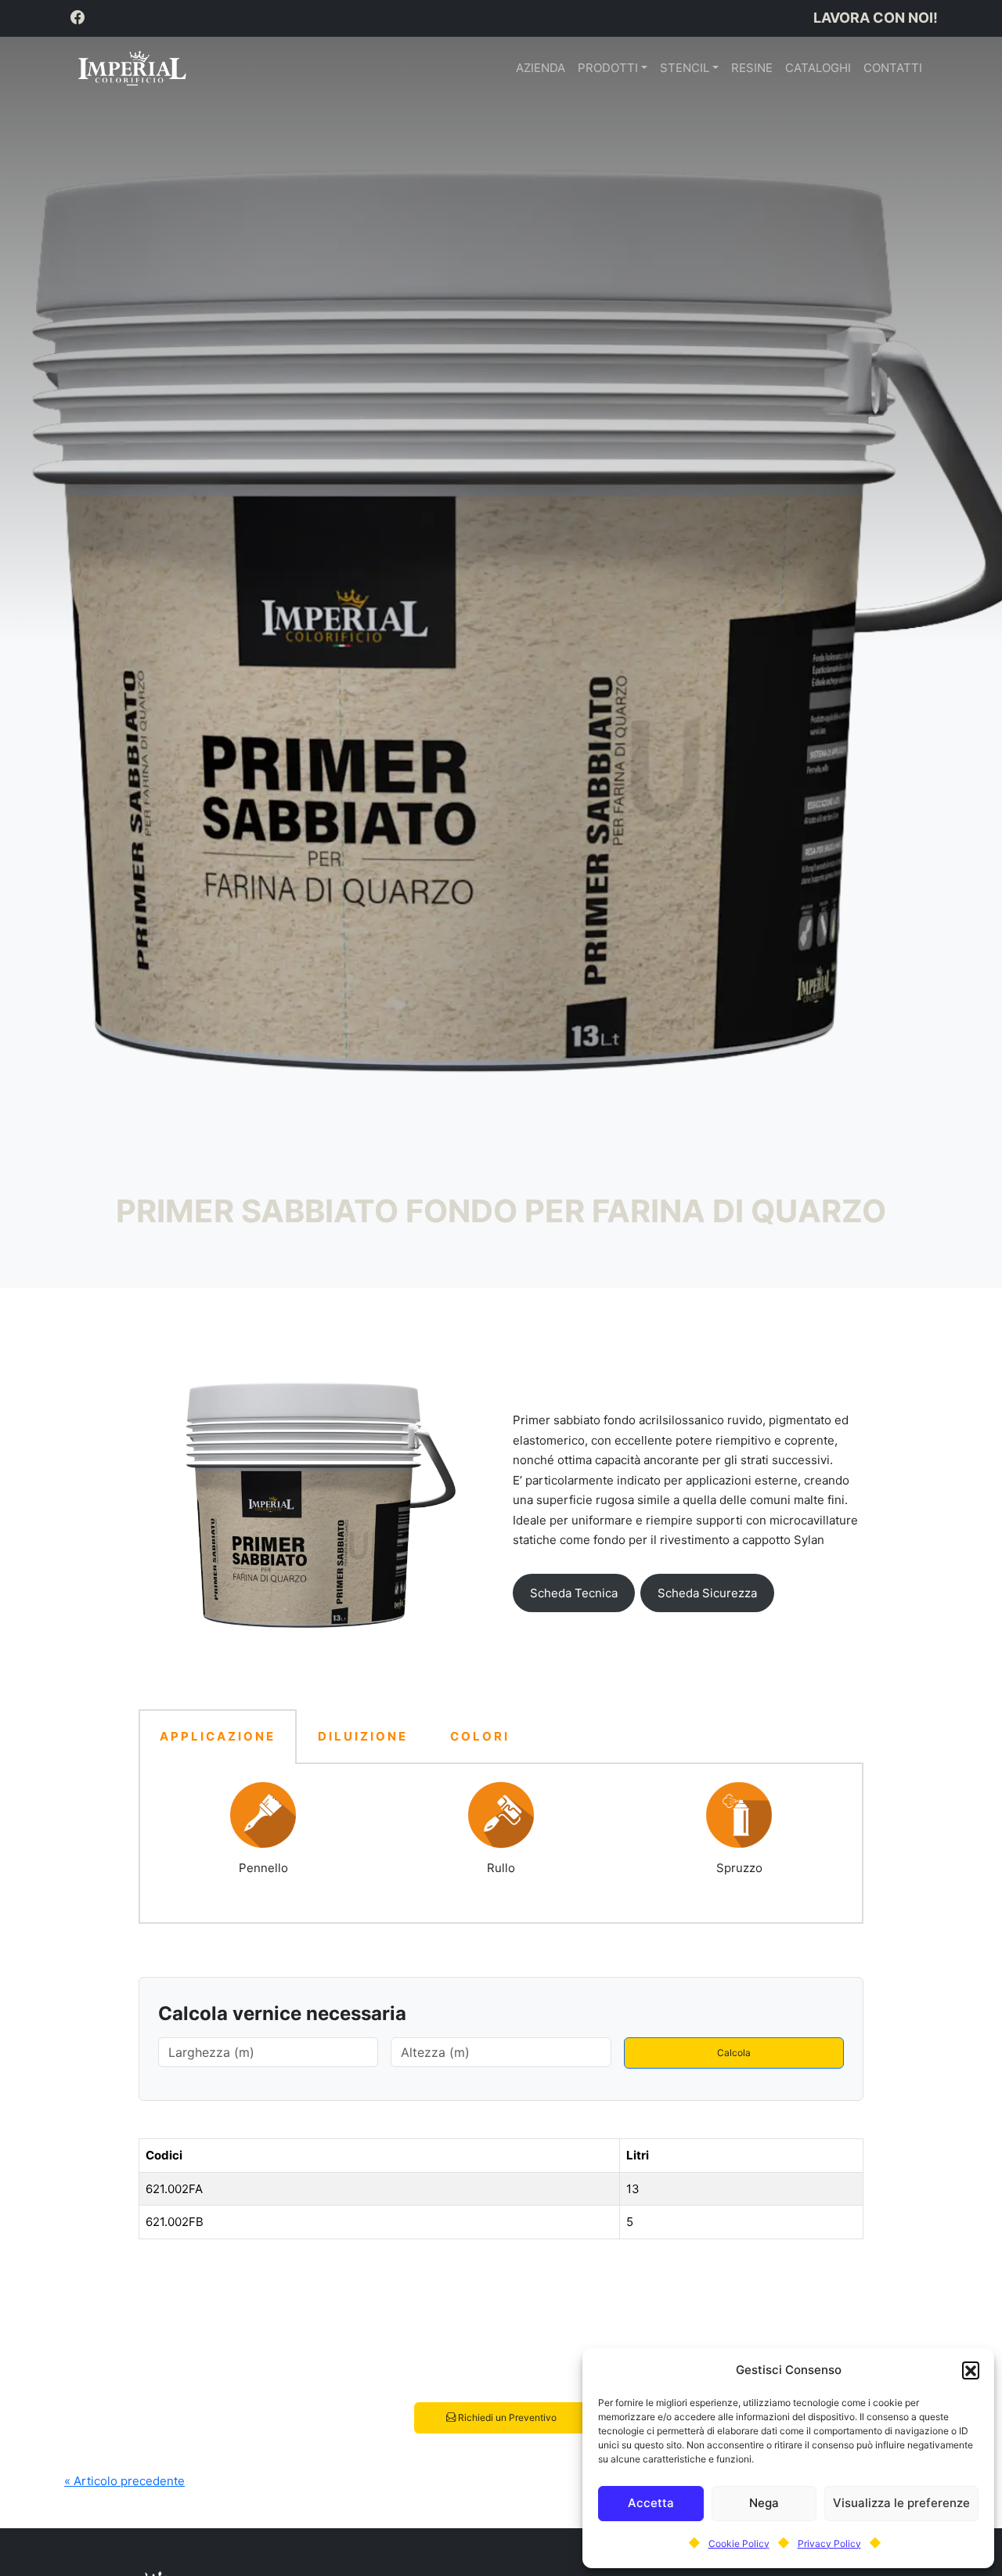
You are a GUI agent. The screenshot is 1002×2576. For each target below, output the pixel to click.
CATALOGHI (818, 68)
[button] (971, 2370)
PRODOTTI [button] (608, 68)
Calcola (734, 2053)
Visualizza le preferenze (901, 2503)
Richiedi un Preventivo (506, 2417)
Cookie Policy (739, 2544)
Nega (764, 2503)
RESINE (752, 68)
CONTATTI (893, 68)
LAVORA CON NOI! (876, 18)
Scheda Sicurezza (707, 1593)
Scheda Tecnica (574, 1593)
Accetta (651, 2503)
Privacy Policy (829, 2544)
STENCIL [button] (685, 68)
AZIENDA (541, 68)
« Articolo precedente (124, 2481)
